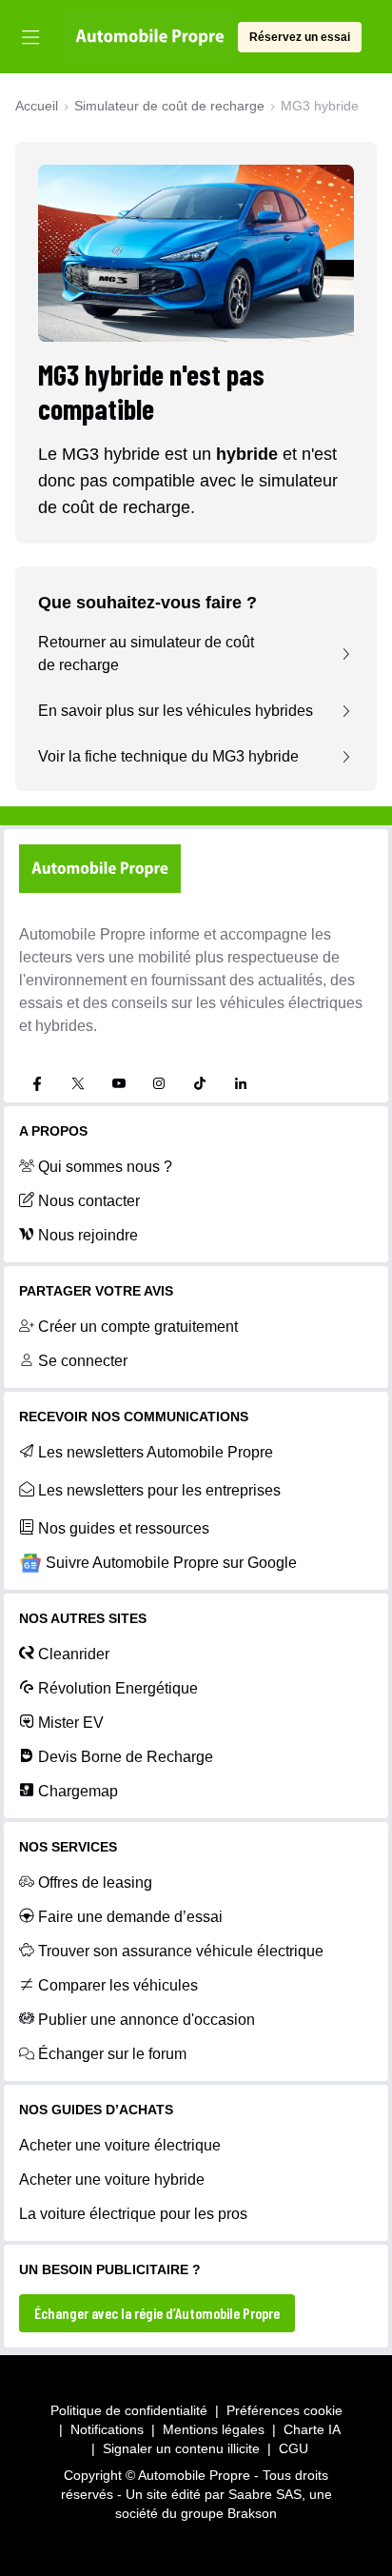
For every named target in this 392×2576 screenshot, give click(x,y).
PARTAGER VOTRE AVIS (96, 1291)
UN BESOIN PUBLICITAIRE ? (110, 2269)
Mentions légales (214, 2429)
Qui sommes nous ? (105, 1167)
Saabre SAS (265, 2494)
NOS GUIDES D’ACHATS (96, 2110)
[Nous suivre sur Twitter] (78, 1083)
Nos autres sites (83, 1618)
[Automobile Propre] (150, 37)
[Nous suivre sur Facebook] (37, 1083)
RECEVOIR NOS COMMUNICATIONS (134, 1417)
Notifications (107, 2429)
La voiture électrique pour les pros (133, 2214)
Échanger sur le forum (112, 2054)
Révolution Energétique (118, 1688)
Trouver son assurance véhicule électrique (181, 1951)
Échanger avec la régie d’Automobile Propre (157, 2313)
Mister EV (71, 1723)
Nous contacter (89, 1201)
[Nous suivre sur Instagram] (159, 1083)
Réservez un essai (300, 37)
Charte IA (312, 2429)
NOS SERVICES (68, 1847)
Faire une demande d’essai (130, 1917)
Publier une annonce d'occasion (147, 2020)
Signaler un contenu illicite (181, 2448)
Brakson (252, 2513)
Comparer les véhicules (118, 1985)
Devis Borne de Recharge (126, 1757)
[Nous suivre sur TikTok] (200, 1083)
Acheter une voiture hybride (112, 2180)
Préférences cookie (284, 2410)
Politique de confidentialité (129, 2410)
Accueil (37, 106)
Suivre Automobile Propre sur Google (171, 1563)
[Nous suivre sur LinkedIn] (241, 1083)
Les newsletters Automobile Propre (156, 1452)
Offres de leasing (95, 1882)
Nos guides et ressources (124, 1528)
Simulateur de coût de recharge (169, 106)
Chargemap (78, 1791)
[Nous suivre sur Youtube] (119, 1083)
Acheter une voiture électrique (120, 2145)
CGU (294, 2448)
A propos (53, 1131)
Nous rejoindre (88, 1235)
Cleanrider (74, 1654)
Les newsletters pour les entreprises (159, 1490)
